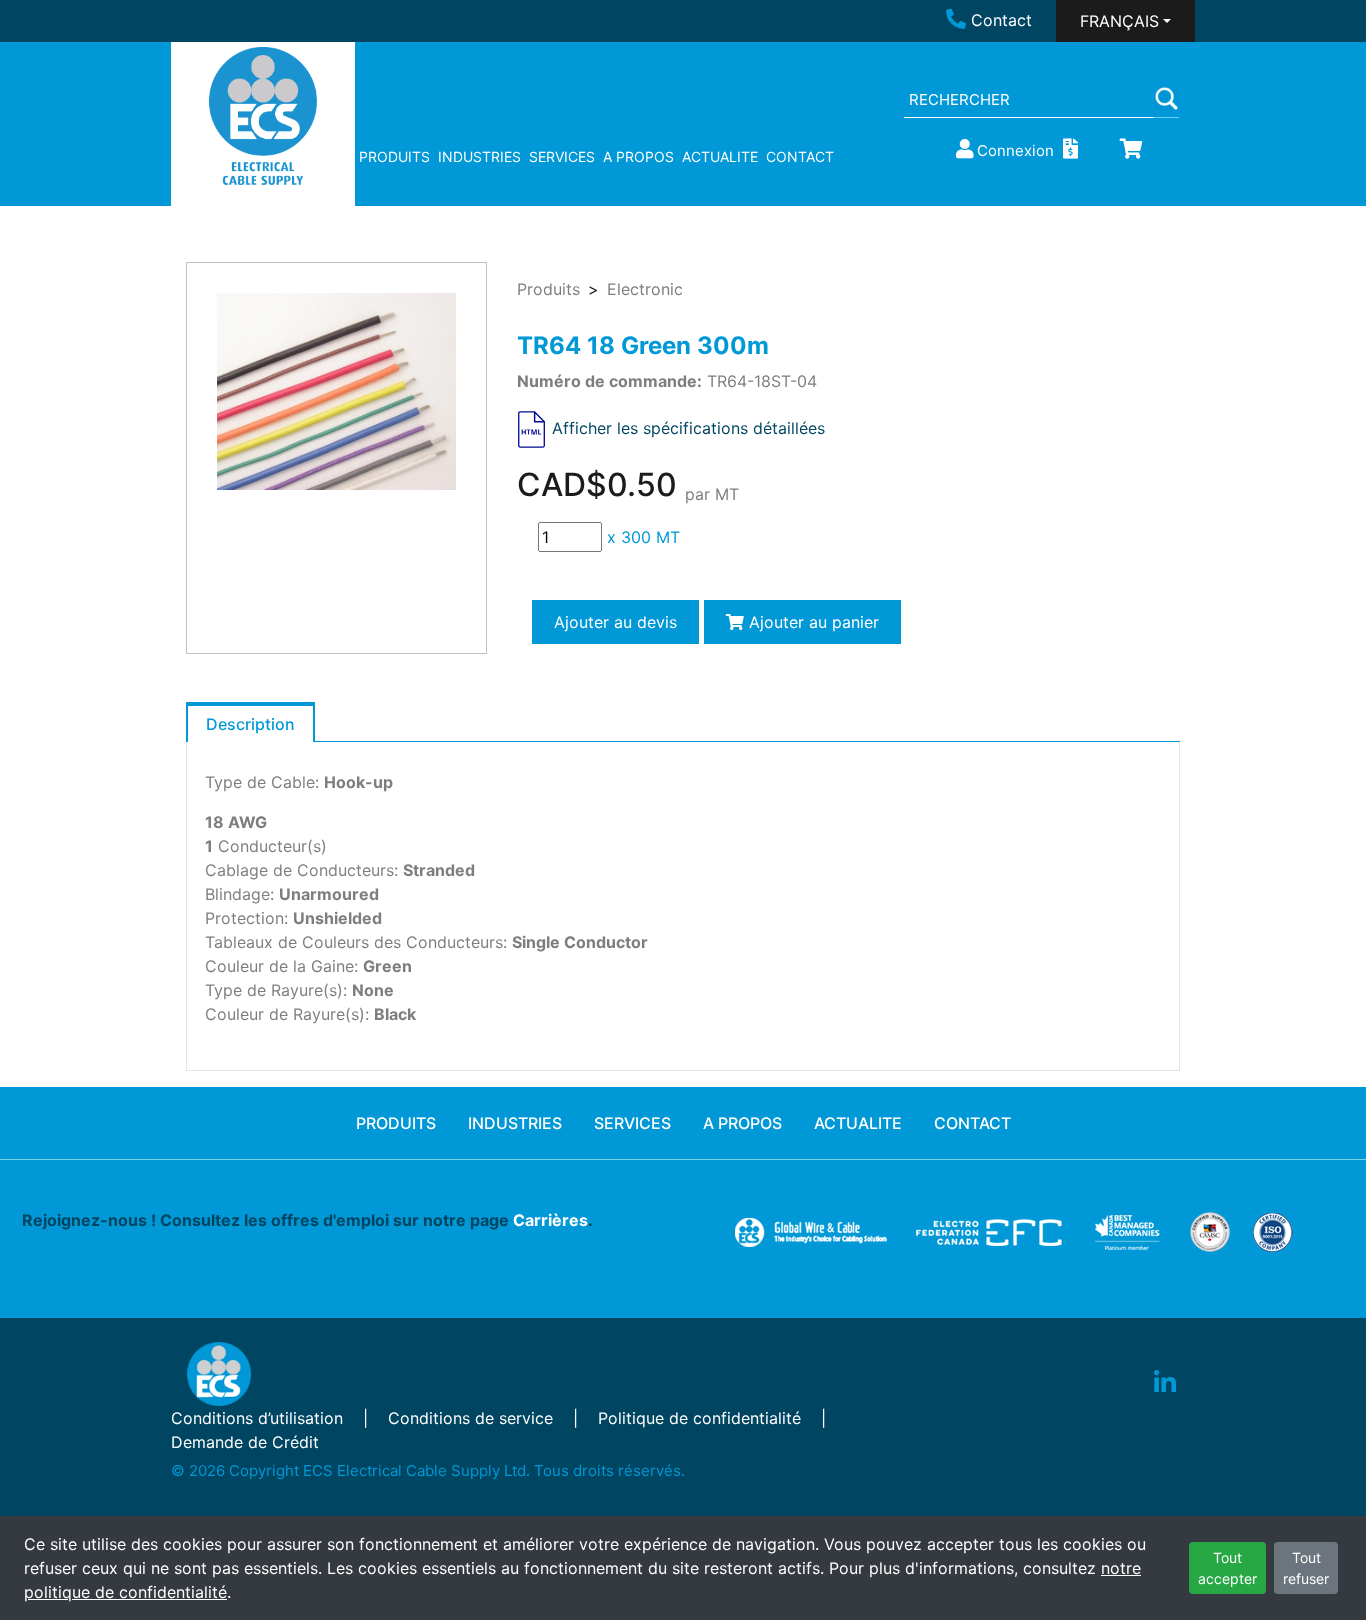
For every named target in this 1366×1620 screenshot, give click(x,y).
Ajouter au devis (615, 622)
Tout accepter (1227, 1568)
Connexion (1015, 150)
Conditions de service (470, 1418)
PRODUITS (394, 156)
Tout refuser (1306, 1568)
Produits (548, 289)
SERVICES (562, 156)
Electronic (645, 289)
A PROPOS (638, 156)
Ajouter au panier (811, 622)
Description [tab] (250, 724)
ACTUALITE (720, 156)
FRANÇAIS (1119, 21)
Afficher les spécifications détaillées (688, 428)
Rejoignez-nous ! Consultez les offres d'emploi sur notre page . (307, 1220)
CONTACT (800, 156)
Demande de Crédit (245, 1442)
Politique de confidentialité (699, 1418)
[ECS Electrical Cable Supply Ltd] (263, 116)
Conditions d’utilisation (257, 1418)
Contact (1001, 20)
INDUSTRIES (479, 156)
